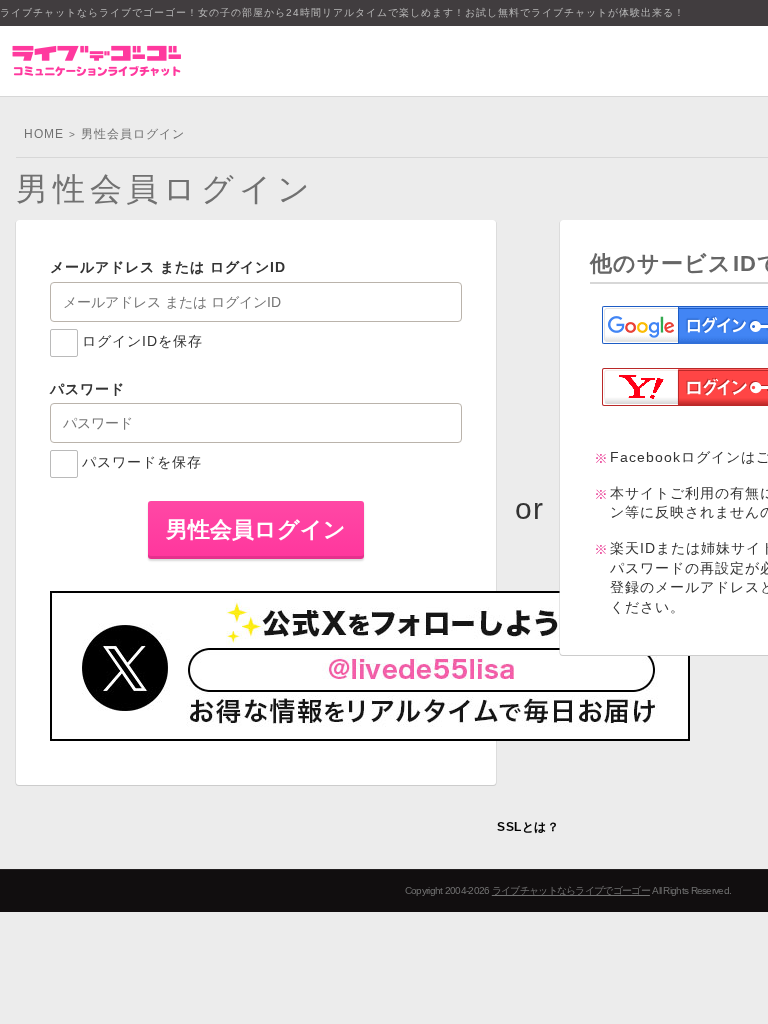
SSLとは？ (528, 827)
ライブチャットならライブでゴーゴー (571, 890)
